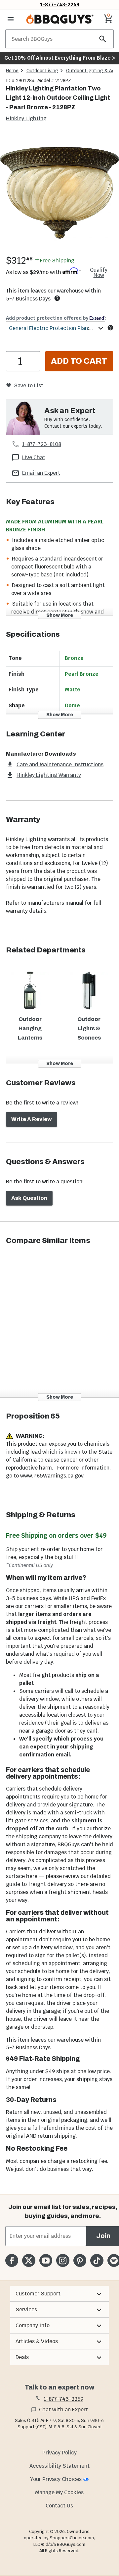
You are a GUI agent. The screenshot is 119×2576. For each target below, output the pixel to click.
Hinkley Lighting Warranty (49, 775)
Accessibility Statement (59, 2466)
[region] (59, 194)
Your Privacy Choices (56, 2479)
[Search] (103, 39)
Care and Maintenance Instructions (60, 764)
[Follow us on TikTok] (97, 2260)
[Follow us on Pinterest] (80, 2260)
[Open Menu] (11, 19)
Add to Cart (79, 361)
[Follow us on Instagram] (63, 2260)
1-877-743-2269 (60, 4)
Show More (60, 615)
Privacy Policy (59, 2453)
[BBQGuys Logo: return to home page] (60, 19)
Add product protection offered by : (56, 318)
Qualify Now (99, 273)
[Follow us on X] (29, 2260)
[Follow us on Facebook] (12, 2260)
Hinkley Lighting (26, 118)
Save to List (29, 385)
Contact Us (59, 2506)
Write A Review (32, 1119)
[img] (59, 193)
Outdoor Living (42, 71)
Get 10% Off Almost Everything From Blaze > (60, 58)
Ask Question (29, 1198)
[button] (59, 2294)
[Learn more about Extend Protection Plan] (110, 328)
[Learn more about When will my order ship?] (57, 298)
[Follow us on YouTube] (46, 2260)
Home (12, 71)
